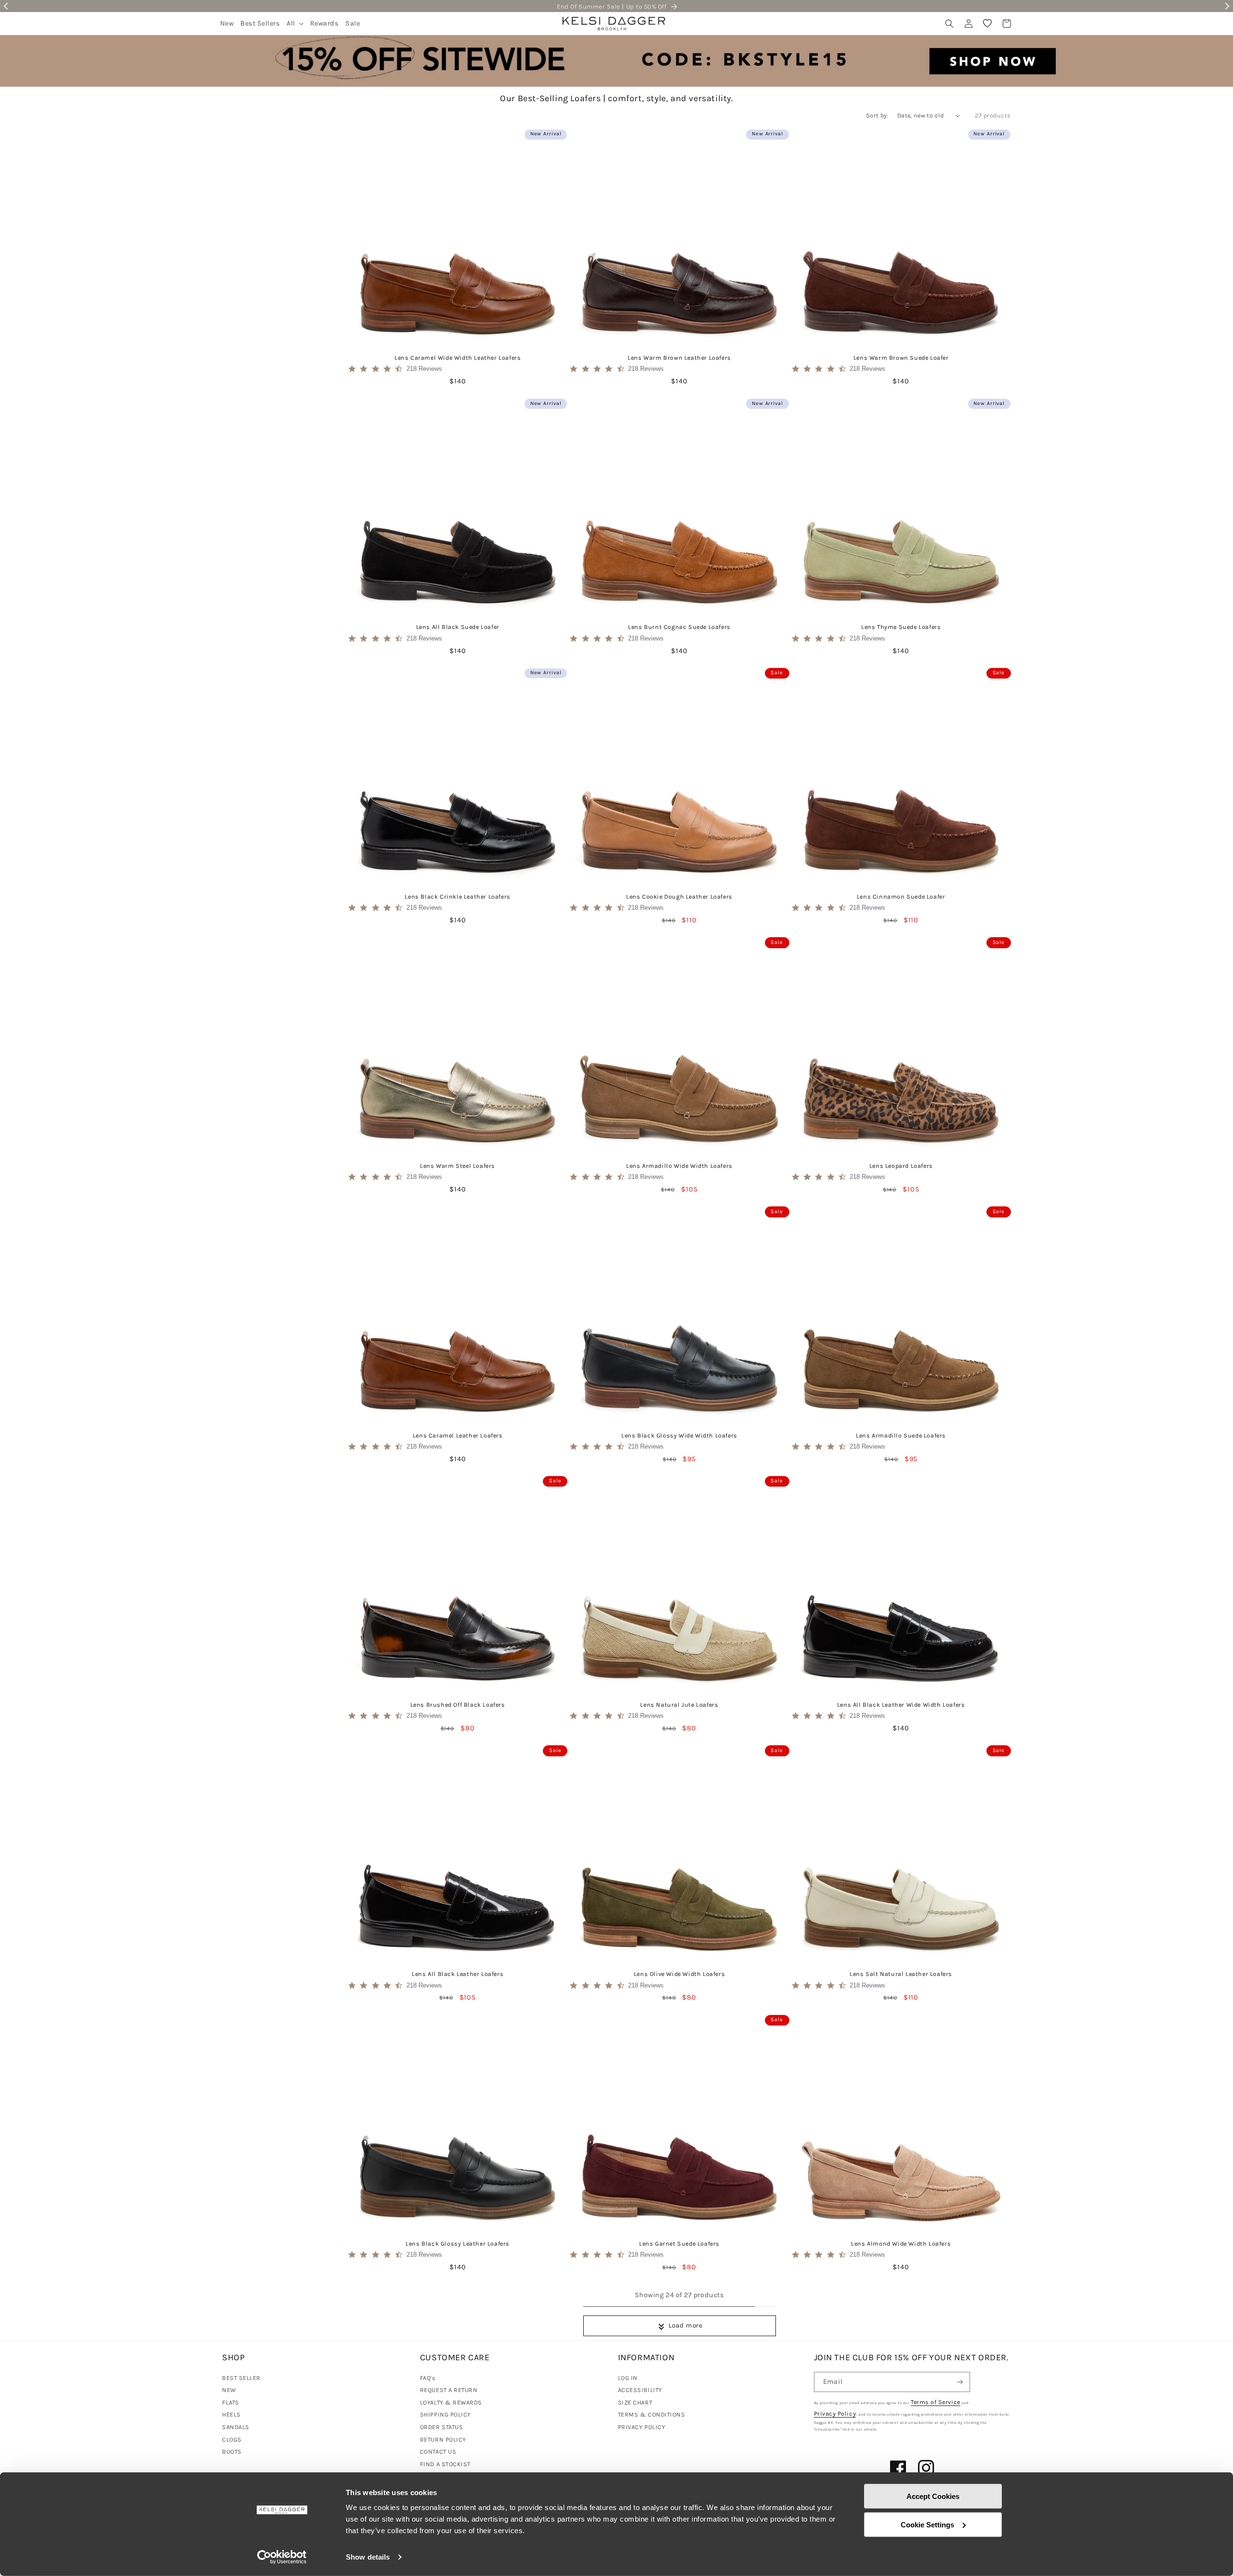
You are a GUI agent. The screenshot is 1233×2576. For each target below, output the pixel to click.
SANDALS (236, 2427)
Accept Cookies (933, 2496)
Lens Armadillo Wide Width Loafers (679, 1166)
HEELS (231, 2414)
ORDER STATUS (441, 2427)
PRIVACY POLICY (642, 2427)
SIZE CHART (635, 2402)
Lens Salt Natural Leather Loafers (901, 1974)
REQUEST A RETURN (449, 2390)
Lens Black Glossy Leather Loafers (458, 2243)
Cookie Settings (927, 2524)
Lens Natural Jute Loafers (679, 1705)
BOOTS (232, 2452)
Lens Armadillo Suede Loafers (901, 1435)
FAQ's (428, 2378)
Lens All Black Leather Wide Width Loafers (901, 1705)
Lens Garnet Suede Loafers (679, 2243)
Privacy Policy (835, 2413)
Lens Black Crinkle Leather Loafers (457, 896)
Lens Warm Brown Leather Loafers (679, 358)
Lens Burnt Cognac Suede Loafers (679, 627)
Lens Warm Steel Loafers (458, 1166)
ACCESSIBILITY (640, 2390)
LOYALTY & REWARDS (451, 2402)
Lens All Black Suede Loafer (458, 627)
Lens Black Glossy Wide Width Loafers (679, 1435)
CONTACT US (438, 2452)
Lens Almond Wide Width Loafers (901, 2243)
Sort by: (877, 115)
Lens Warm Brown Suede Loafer (901, 358)
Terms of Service (936, 2402)
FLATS (231, 2402)
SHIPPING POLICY (446, 2414)
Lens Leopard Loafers (901, 1166)
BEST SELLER (241, 2378)
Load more (686, 2325)
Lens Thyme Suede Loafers (901, 627)
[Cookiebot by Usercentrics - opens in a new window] (282, 2557)
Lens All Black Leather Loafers (458, 1974)
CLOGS (232, 2439)
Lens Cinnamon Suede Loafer (901, 896)
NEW (229, 2390)
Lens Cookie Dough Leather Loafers (679, 896)
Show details (368, 2557)
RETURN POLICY (443, 2439)
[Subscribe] (960, 2382)
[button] (295, 23)
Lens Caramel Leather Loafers (458, 1435)
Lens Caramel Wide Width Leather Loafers (458, 358)
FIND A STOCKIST (445, 2464)
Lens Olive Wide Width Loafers (679, 1974)
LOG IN (628, 2378)
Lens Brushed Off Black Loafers (458, 1705)
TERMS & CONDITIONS (652, 2414)
